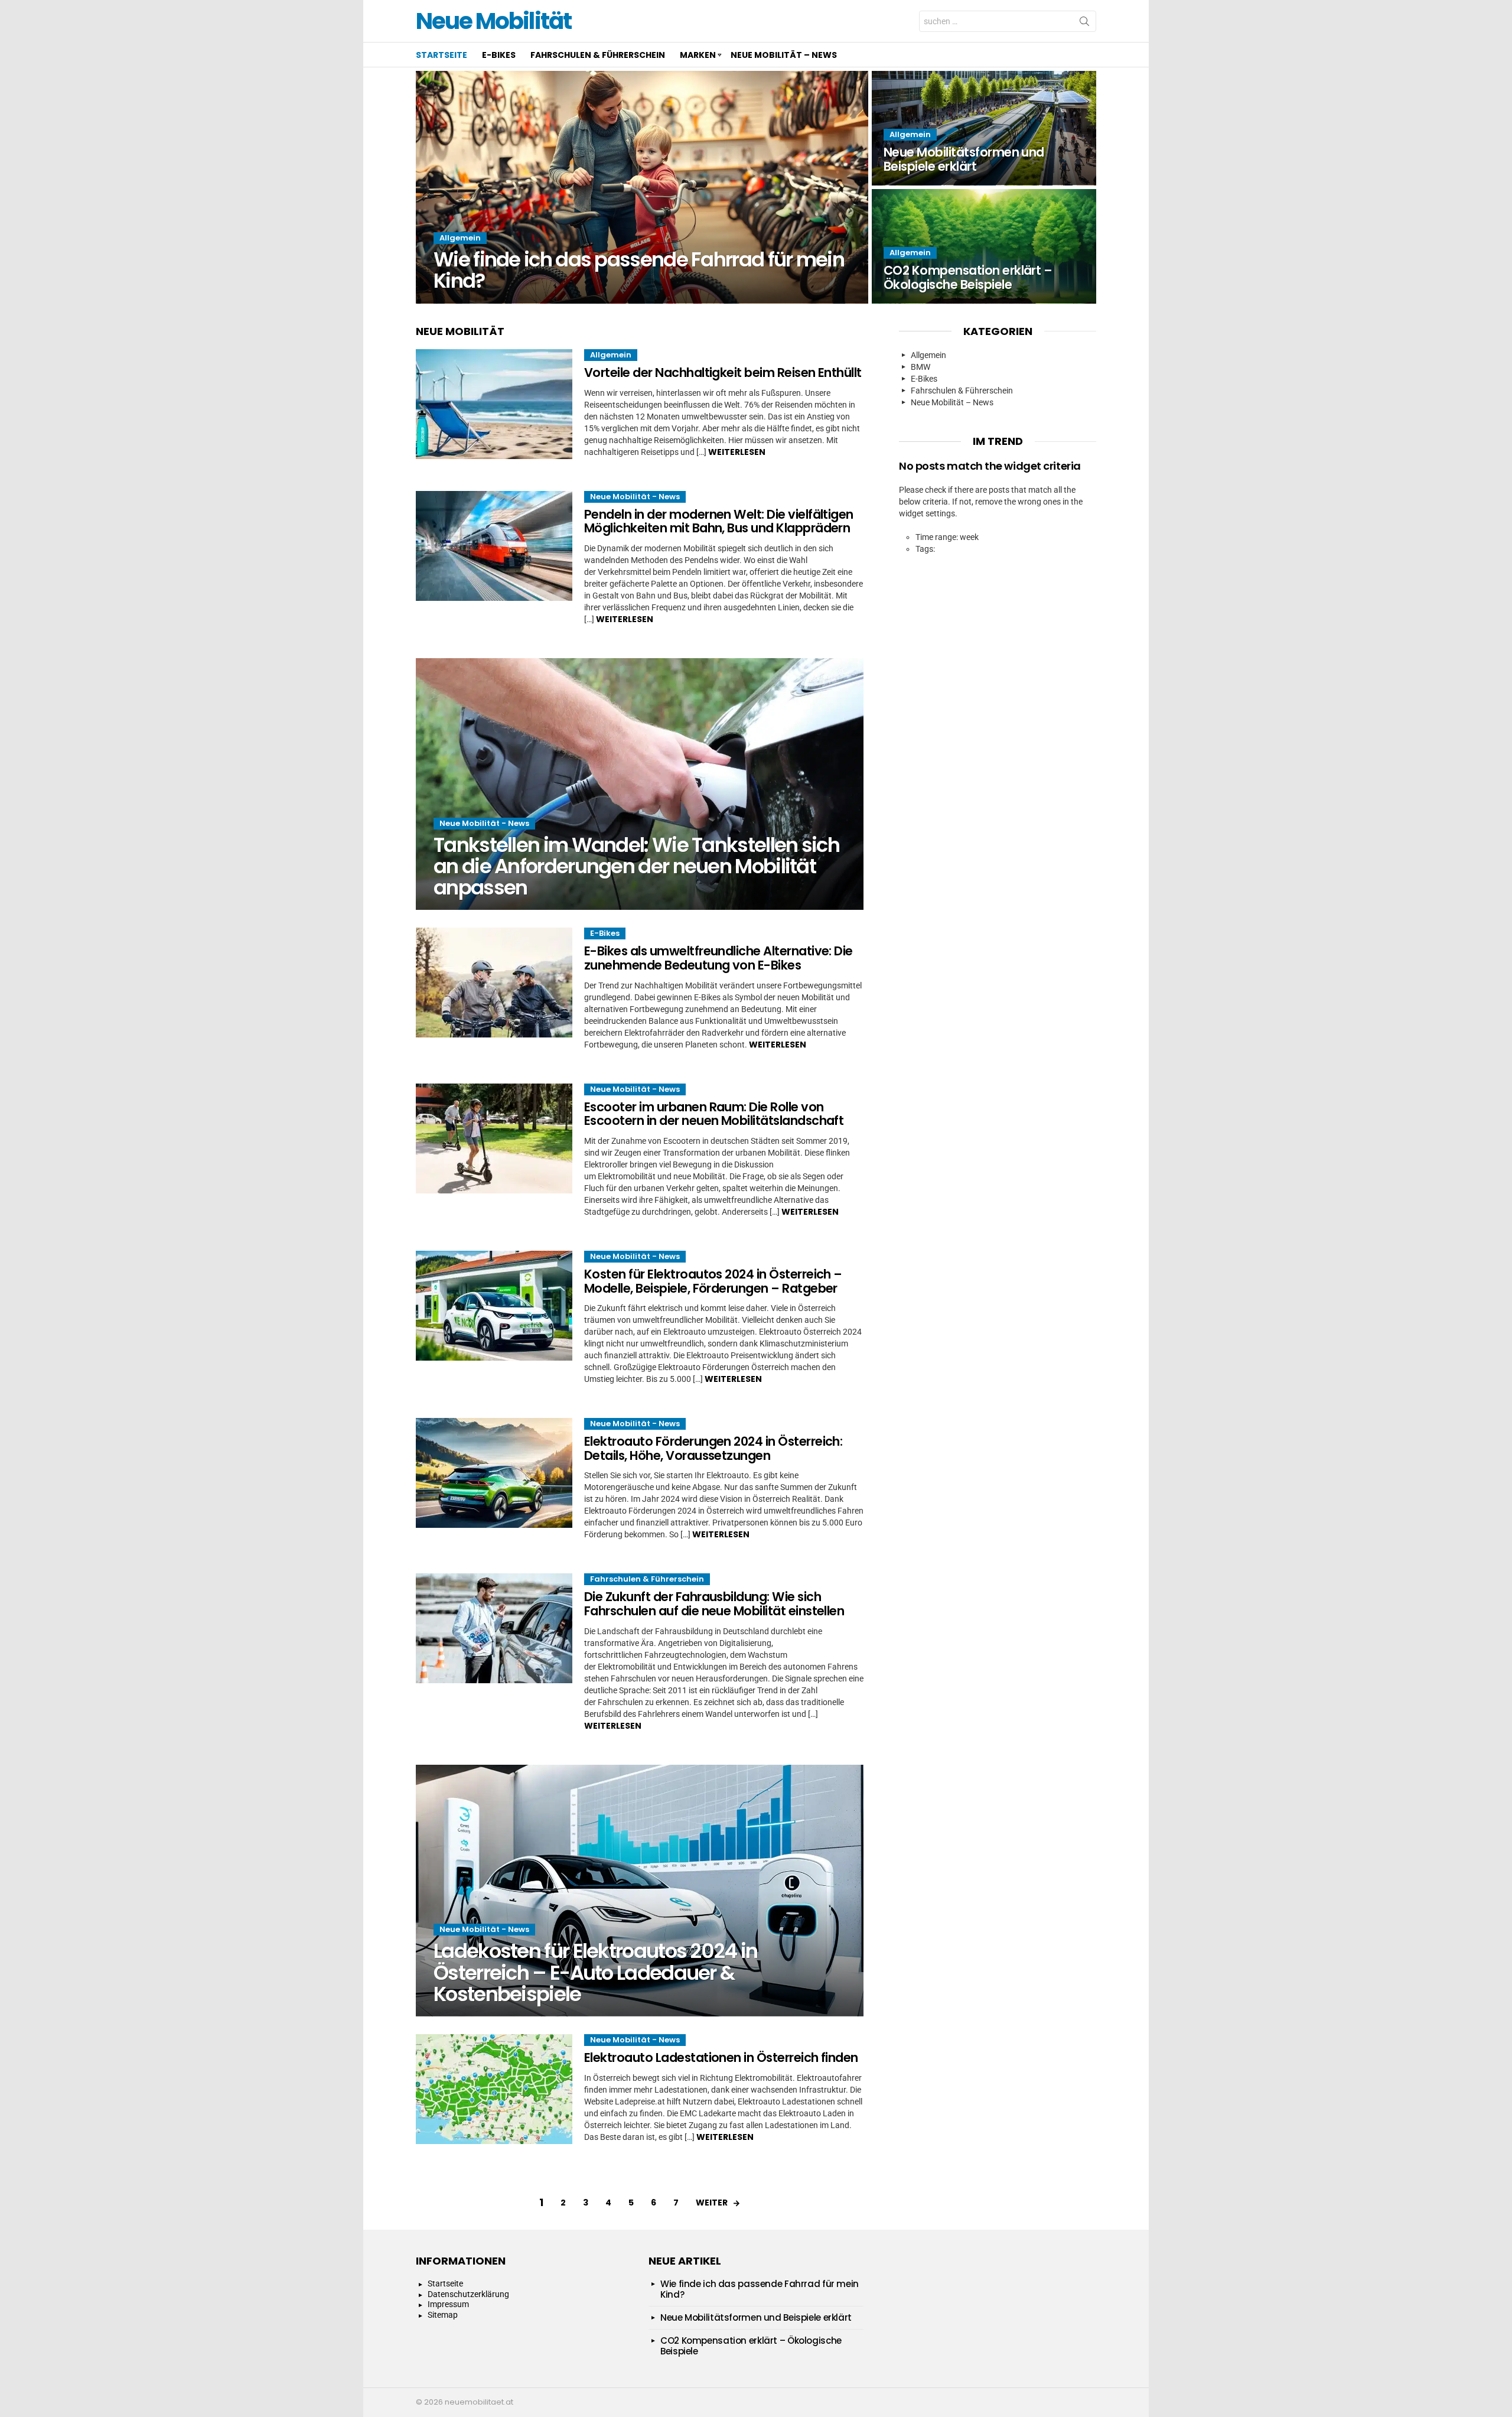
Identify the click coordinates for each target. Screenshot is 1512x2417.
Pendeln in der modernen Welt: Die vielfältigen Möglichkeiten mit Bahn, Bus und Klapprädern (719, 521)
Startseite (441, 55)
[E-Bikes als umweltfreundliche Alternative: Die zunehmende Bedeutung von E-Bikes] (494, 983)
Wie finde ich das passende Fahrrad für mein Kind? (760, 2289)
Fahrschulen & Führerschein (598, 55)
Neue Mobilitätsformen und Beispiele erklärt (756, 2317)
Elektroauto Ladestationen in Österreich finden (721, 2057)
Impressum (448, 2304)
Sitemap (443, 2315)
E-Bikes (499, 55)
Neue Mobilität (493, 21)
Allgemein (460, 238)
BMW (920, 367)
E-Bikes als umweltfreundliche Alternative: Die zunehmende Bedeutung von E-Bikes (718, 958)
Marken (698, 55)
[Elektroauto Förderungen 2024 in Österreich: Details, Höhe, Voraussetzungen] (494, 1473)
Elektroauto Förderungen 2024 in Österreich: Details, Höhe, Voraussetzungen (713, 1448)
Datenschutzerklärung (468, 2294)
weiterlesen (737, 452)
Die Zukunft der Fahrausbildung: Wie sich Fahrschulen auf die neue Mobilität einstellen (714, 1604)
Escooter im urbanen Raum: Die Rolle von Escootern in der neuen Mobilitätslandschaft (714, 1114)
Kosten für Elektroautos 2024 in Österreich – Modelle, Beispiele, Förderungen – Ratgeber (713, 1281)
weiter (712, 2203)
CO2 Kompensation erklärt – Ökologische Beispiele (751, 2346)
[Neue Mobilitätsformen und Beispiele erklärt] (984, 128)
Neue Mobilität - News (635, 497)
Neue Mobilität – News (784, 55)
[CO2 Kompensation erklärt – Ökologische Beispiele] (984, 246)
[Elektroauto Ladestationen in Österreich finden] (494, 2089)
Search (1084, 24)
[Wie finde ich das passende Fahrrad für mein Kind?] (642, 187)
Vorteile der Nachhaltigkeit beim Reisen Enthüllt (723, 373)
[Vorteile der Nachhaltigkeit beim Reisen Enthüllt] (494, 404)
